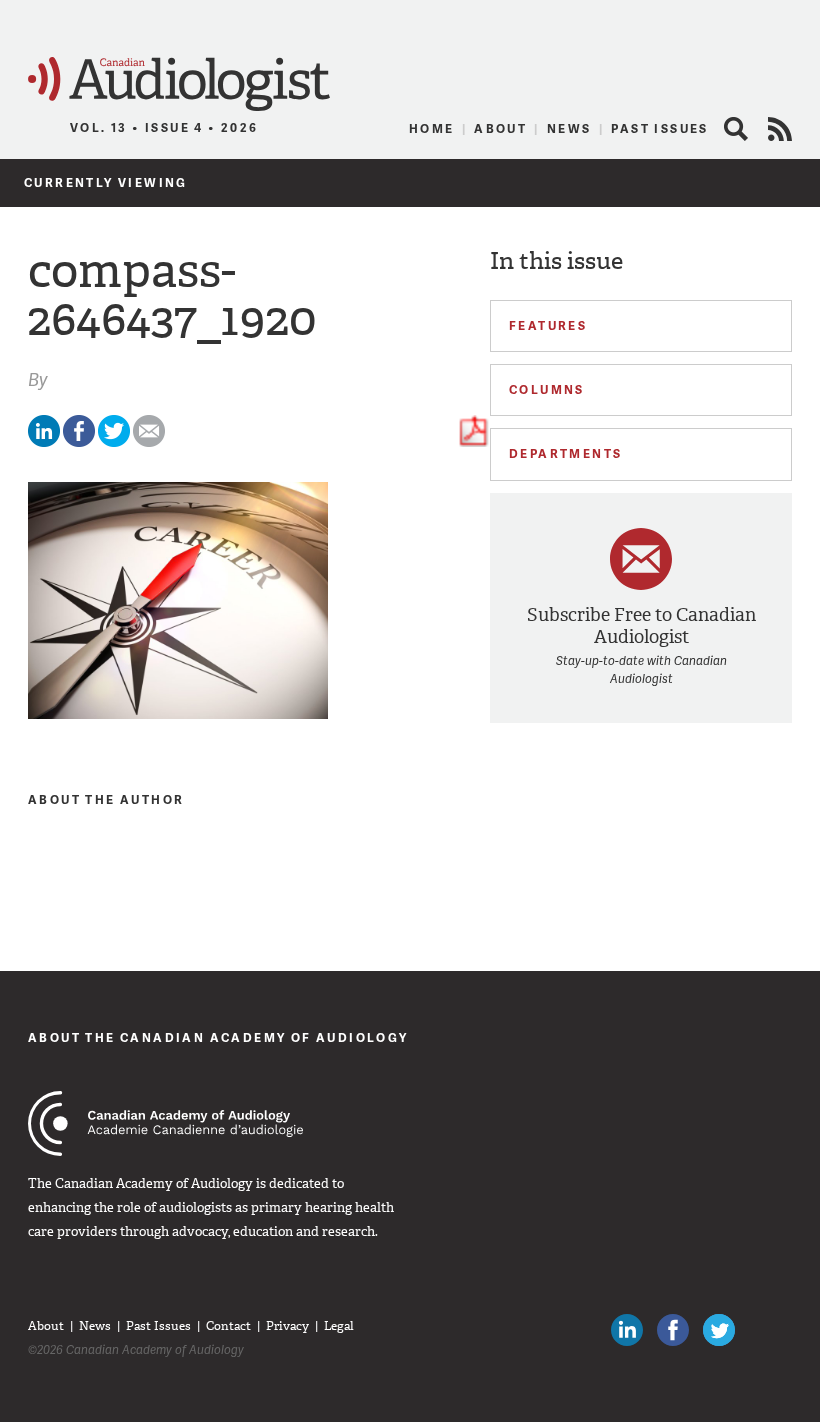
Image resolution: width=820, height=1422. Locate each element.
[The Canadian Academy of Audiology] (165, 1123)
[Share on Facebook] (79, 442)
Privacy (287, 1326)
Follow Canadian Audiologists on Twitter (719, 1330)
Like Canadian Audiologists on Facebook (673, 1330)
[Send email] (149, 442)
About (500, 128)
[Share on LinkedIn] (44, 442)
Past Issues (659, 128)
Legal (339, 1326)
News (569, 128)
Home (432, 128)
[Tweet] (114, 442)
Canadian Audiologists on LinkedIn (627, 1330)
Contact (228, 1326)
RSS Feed (780, 129)
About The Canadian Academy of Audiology (218, 1037)
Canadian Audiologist (179, 84)
